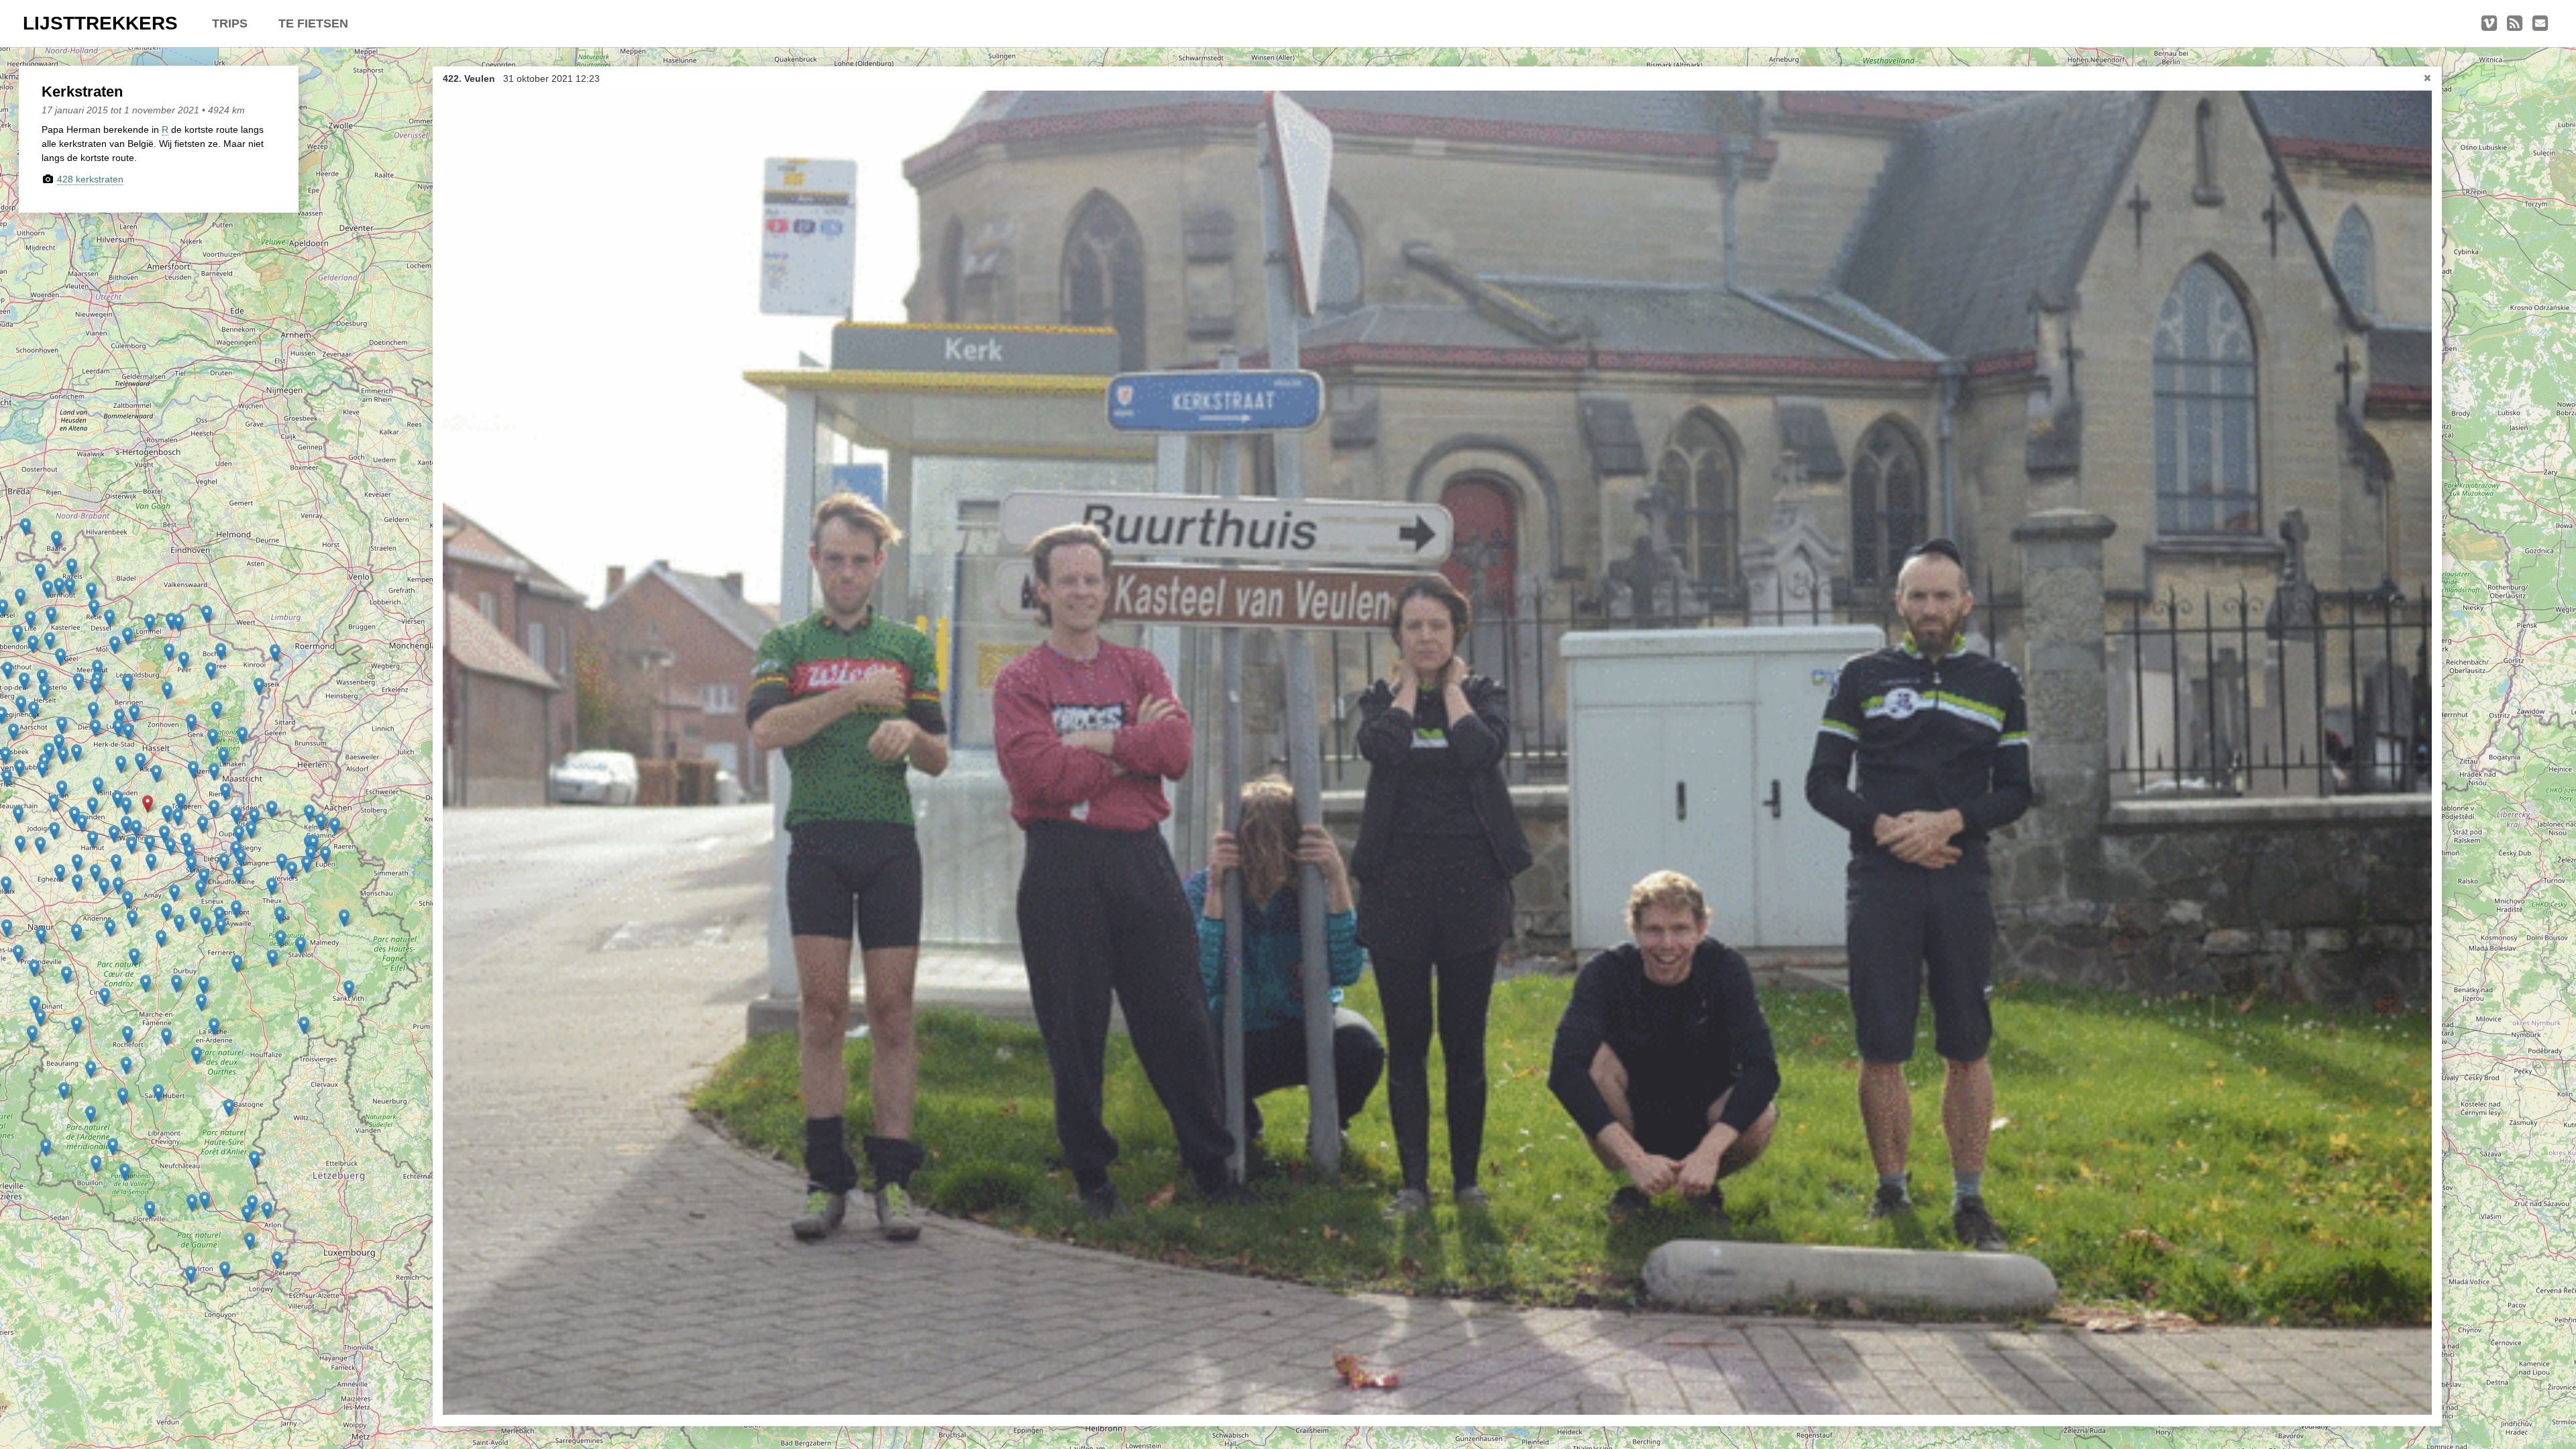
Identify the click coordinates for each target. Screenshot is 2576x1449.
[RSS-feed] (2515, 23)
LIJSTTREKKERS (100, 23)
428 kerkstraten (90, 179)
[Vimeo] (2489, 23)
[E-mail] (2540, 23)
